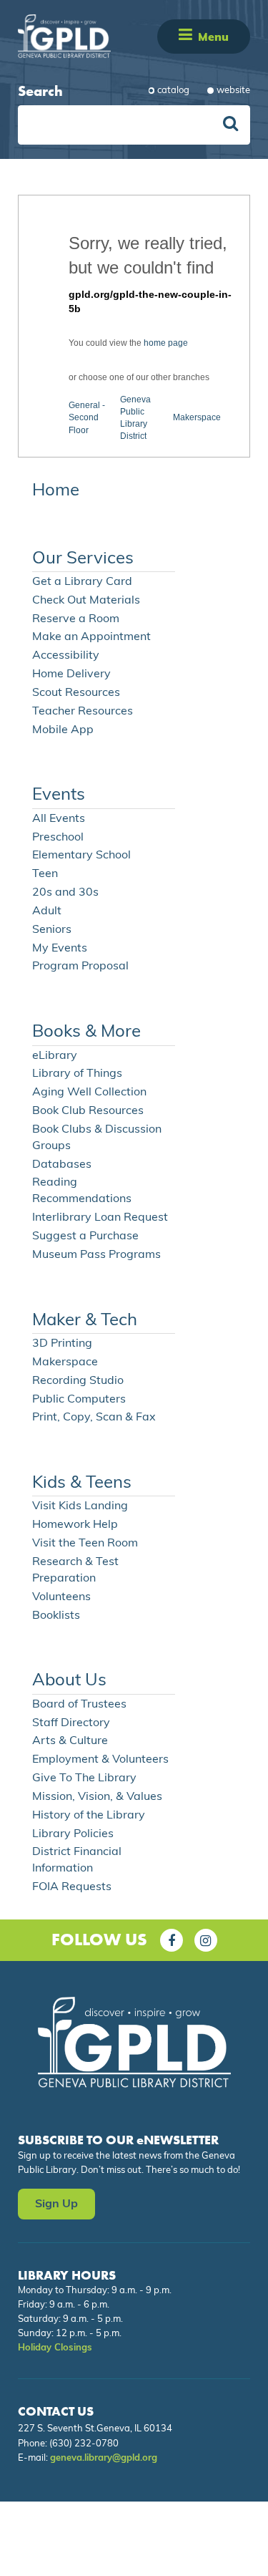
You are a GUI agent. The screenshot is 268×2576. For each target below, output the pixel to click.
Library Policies (73, 1834)
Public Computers (79, 1400)
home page (166, 343)
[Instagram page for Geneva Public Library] (206, 1940)
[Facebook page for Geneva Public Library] (172, 1940)
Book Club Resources (88, 1111)
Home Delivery (71, 674)
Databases (62, 1165)
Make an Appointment (91, 637)
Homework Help (75, 1525)
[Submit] (230, 125)
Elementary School (81, 856)
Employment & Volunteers (100, 1760)
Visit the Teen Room (85, 1544)
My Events (60, 949)
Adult (47, 911)
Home (56, 491)
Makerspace (197, 417)
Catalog (173, 91)
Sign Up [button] (56, 2204)
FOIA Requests (72, 1887)
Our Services (83, 559)
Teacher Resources (83, 712)
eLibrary (55, 1056)
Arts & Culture (70, 1741)
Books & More (86, 1032)
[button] (185, 36)
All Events (59, 819)
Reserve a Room (76, 619)
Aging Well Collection (89, 1093)
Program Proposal (80, 967)
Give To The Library (84, 1778)
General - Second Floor (87, 417)
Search (40, 91)
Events (59, 795)
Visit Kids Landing (80, 1506)
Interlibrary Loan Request (100, 1218)
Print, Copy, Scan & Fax (94, 1418)
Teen (45, 874)
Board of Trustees (79, 1705)
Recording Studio (78, 1381)
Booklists (56, 1616)
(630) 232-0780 (84, 2444)
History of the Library (89, 1816)
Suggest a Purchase (85, 1236)
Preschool (58, 838)
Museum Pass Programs (96, 1255)
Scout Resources (76, 693)
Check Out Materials (86, 601)
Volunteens (61, 1597)
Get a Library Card (82, 582)
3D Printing (62, 1344)
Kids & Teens (82, 1483)
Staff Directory (71, 1723)
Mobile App (63, 730)
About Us (69, 1681)
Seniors (52, 930)
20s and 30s (65, 893)
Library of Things (77, 1074)
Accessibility (66, 656)
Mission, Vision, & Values (97, 1797)
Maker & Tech (85, 1321)
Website (233, 91)
